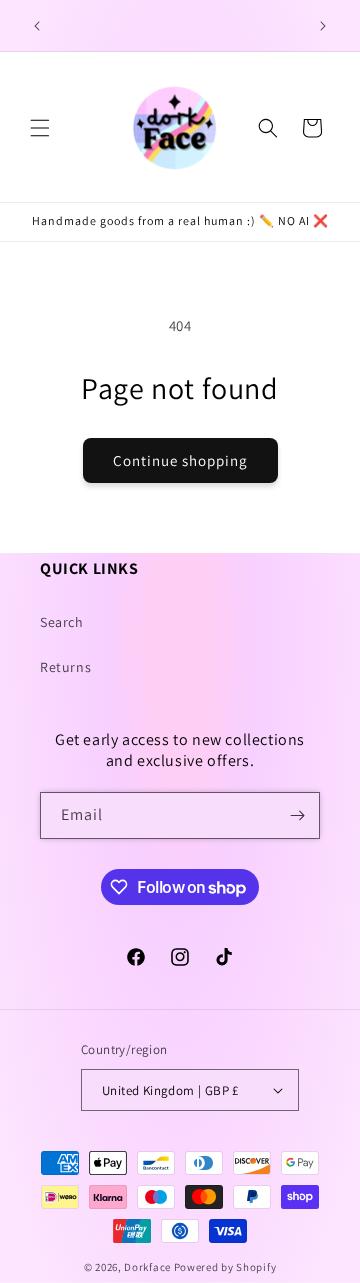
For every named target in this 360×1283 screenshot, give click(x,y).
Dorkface (147, 1267)
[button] (40, 128)
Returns (65, 667)
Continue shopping (180, 460)
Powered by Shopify (225, 1267)
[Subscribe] (297, 815)
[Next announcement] (323, 26)
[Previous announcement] (37, 26)
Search (62, 622)
